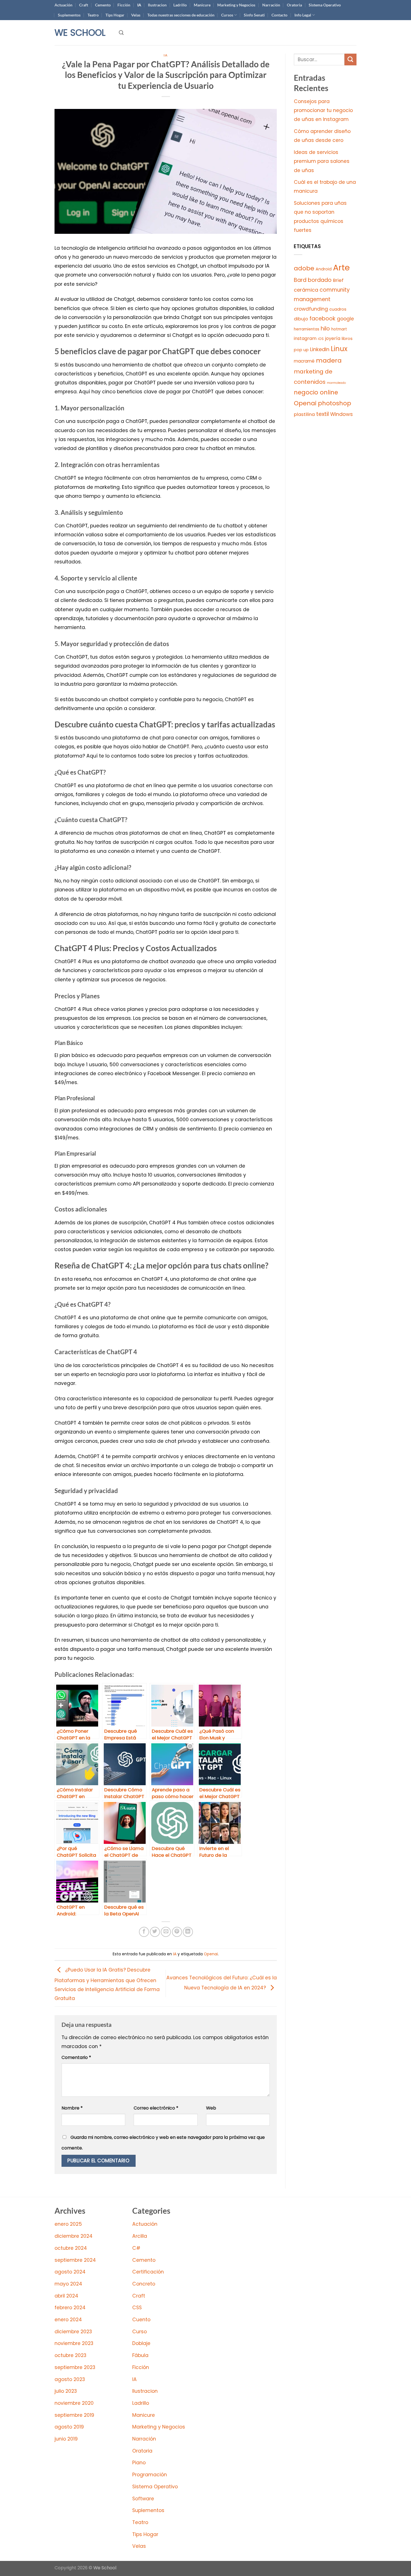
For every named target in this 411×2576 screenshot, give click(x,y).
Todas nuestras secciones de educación (181, 15)
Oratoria (294, 5)
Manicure (202, 5)
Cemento (103, 5)
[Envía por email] (166, 1932)
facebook (323, 319)
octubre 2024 (71, 2248)
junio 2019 (66, 2439)
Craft (84, 5)
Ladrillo (180, 5)
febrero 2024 (70, 2308)
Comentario (76, 2057)
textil (323, 414)
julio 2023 (66, 2391)
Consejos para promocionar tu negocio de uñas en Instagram (323, 110)
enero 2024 (68, 2320)
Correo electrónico (156, 2108)
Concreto (144, 2284)
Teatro (93, 15)
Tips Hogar (115, 15)
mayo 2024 (68, 2284)
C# (136, 2248)
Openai (211, 1954)
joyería (333, 338)
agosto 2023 (70, 2379)
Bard (300, 280)
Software (143, 2499)
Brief (338, 280)
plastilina (304, 414)
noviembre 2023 (74, 2343)
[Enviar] (350, 60)
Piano (139, 2463)
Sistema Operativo (325, 5)
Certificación (148, 2272)
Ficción (124, 5)
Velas (136, 15)
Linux (339, 349)
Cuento (141, 2320)
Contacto (279, 15)
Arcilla (140, 2236)
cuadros (338, 309)
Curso (140, 2332)
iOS (321, 339)
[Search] (121, 33)
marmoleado (336, 383)
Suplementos (69, 15)
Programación (150, 2475)
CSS (137, 2308)
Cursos (227, 15)
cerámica (306, 290)
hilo (325, 329)
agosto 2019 (69, 2427)
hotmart (339, 329)
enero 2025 (68, 2224)
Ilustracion (157, 5)
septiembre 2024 (75, 2260)
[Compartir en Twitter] (155, 1932)
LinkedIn (320, 349)
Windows (342, 414)
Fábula (140, 2355)
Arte (341, 267)
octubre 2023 (70, 2355)
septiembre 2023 (75, 2367)
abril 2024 (66, 2296)
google (345, 319)
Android (324, 269)
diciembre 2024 (74, 2236)
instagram (305, 338)
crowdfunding (311, 309)
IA (139, 5)
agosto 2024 (70, 2272)
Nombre (72, 2108)
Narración (271, 5)
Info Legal (303, 15)
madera (329, 360)
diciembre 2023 (73, 2332)
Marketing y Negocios (236, 5)
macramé (304, 361)
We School (80, 33)
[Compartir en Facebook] (144, 1932)
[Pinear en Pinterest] (177, 1932)
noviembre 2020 (74, 2403)
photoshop (335, 403)
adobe (304, 268)
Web (211, 2108)
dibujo (301, 319)
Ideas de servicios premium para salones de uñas (322, 161)
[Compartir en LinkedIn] (188, 1932)
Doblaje (141, 2343)
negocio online (316, 392)
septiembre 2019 (74, 2415)
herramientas (307, 329)
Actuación (63, 5)
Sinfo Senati (254, 15)
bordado (320, 280)
